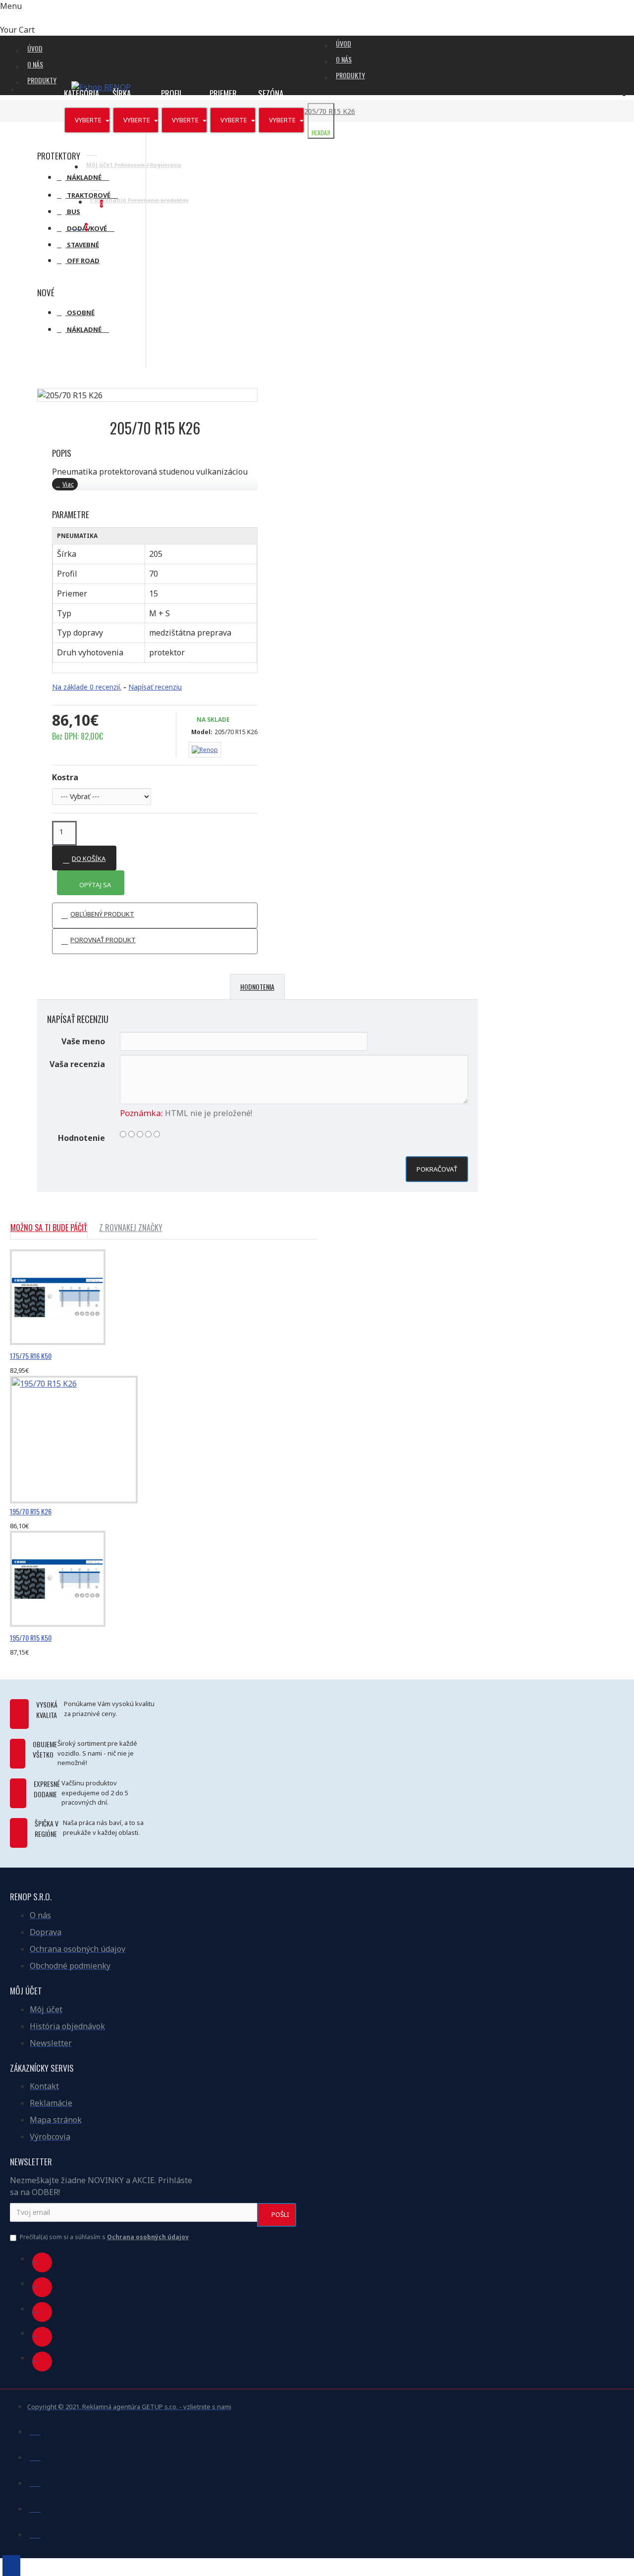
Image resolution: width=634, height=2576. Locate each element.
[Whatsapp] (42, 2361)
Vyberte (89, 120)
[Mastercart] (35, 2456)
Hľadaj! (321, 133)
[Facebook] (42, 2262)
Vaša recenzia (77, 1064)
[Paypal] (35, 2481)
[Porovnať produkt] (35, 1373)
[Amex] (35, 2507)
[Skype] (42, 2337)
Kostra (65, 777)
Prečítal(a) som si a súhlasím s (104, 2237)
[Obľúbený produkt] (11, 1373)
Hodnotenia (257, 987)
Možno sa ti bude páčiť (49, 1228)
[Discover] (35, 2533)
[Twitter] (42, 2287)
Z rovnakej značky (131, 1228)
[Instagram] (42, 2312)
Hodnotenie (81, 1138)
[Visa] (35, 2430)
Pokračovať (437, 1169)
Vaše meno (83, 1041)
